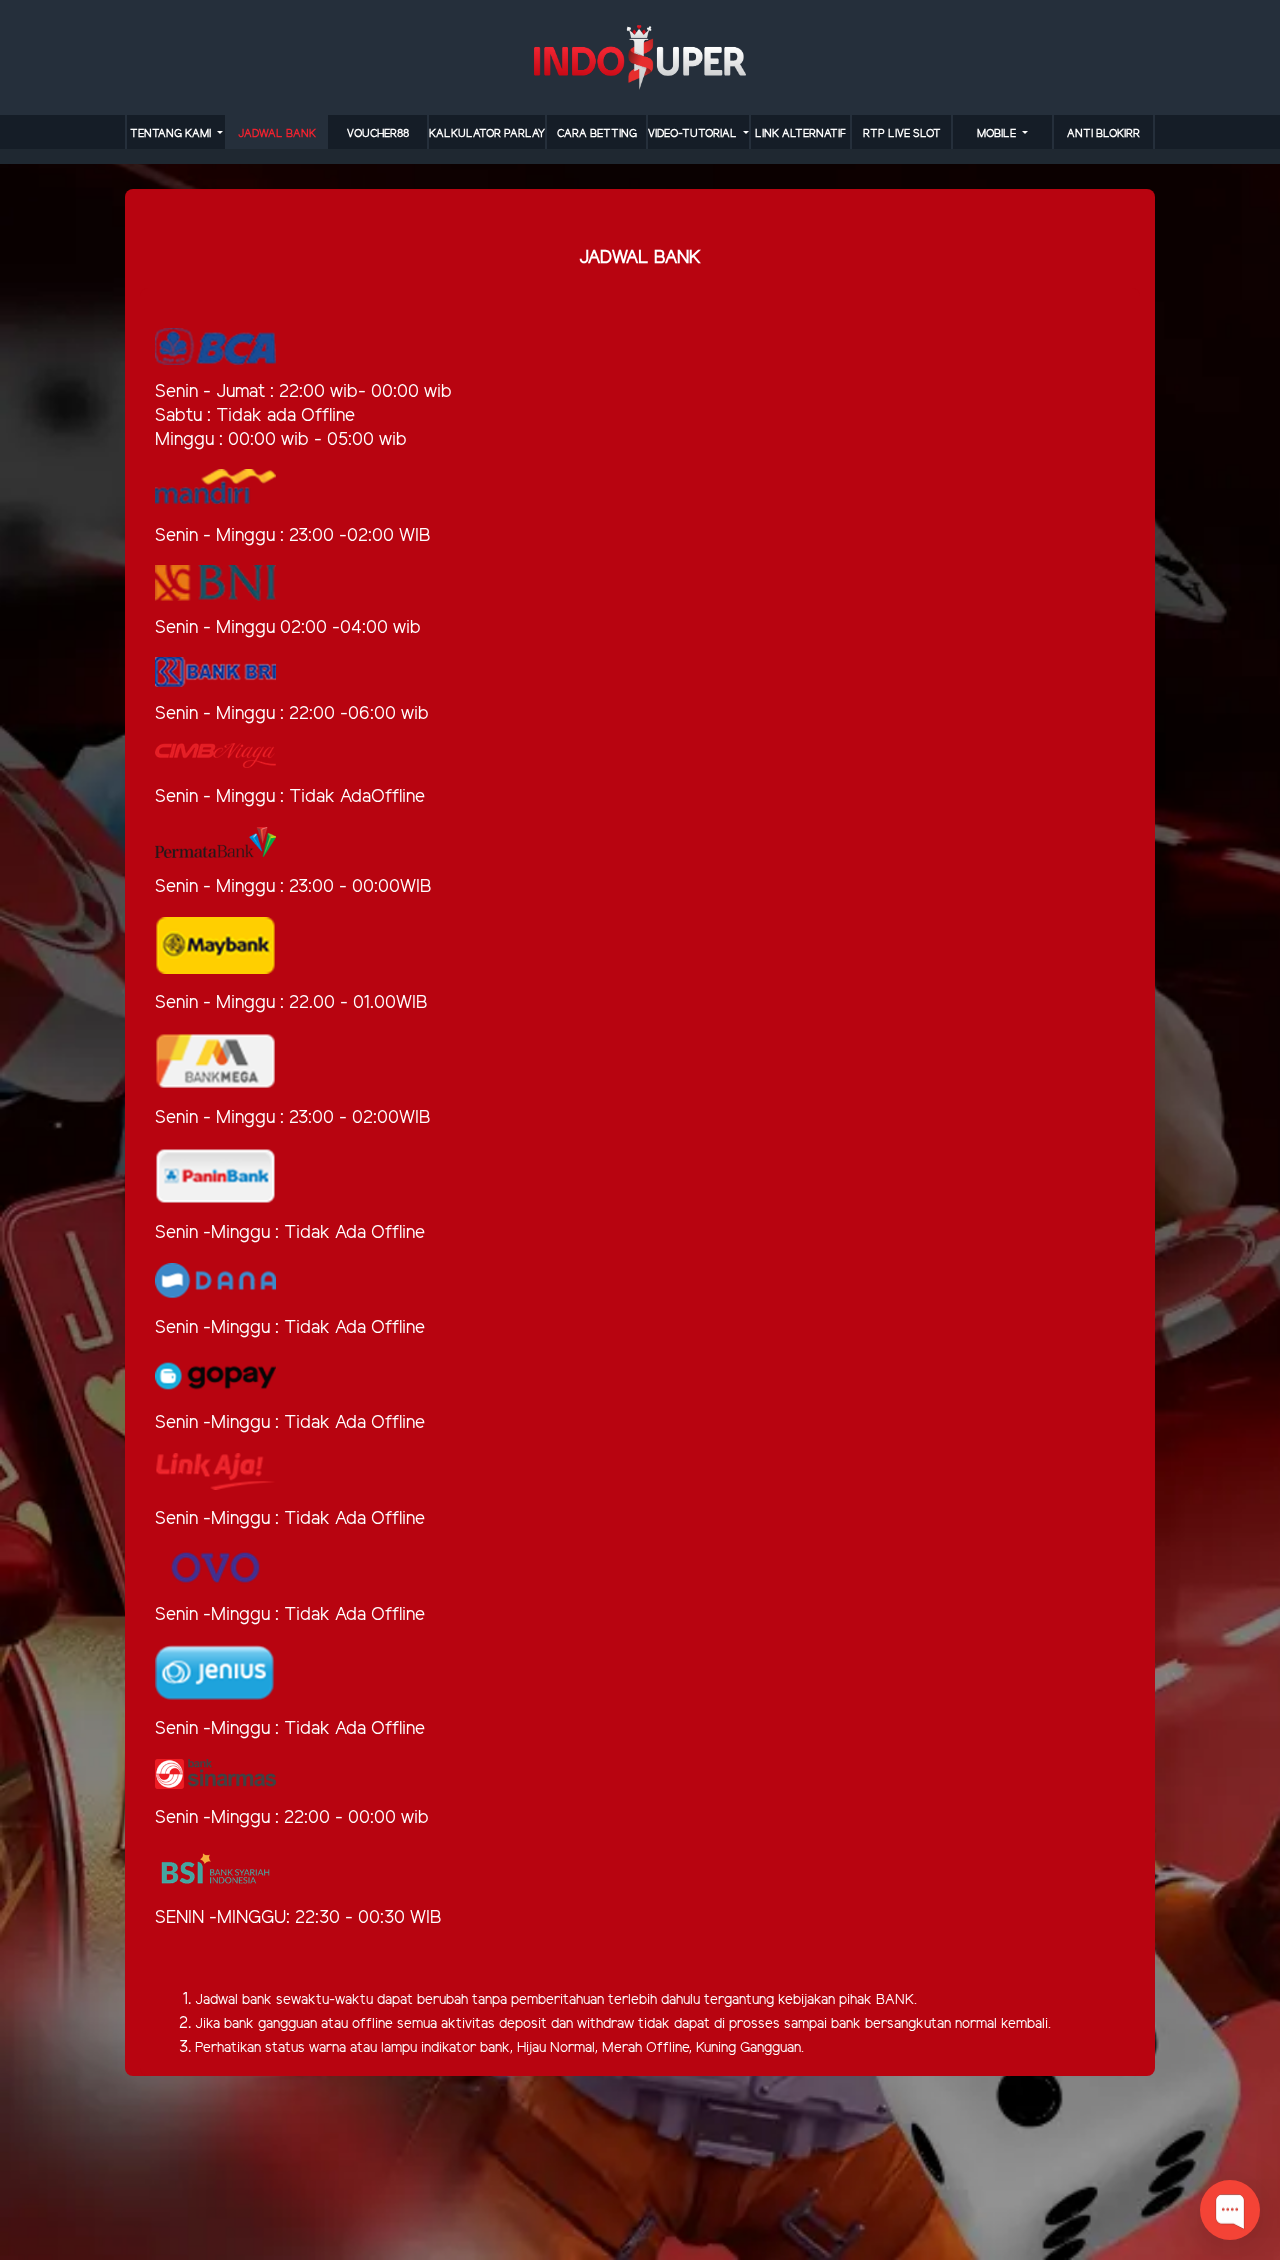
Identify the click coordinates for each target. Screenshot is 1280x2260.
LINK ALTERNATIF (800, 134)
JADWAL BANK (277, 134)
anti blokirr (1103, 134)
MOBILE (998, 134)
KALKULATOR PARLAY (487, 134)
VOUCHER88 (378, 134)
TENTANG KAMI (172, 134)
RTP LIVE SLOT (902, 134)
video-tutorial (694, 134)
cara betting (597, 134)
